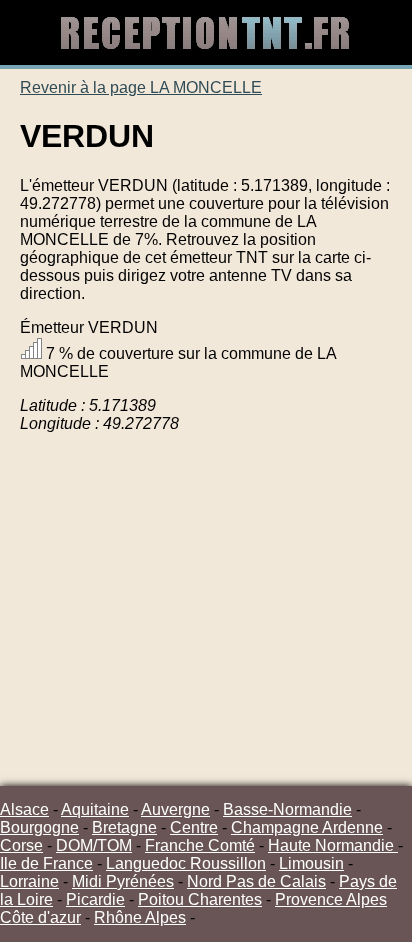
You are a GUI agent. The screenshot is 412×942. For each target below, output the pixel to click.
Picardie (95, 899)
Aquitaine (95, 809)
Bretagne (124, 827)
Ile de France (46, 863)
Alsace (24, 809)
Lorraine (29, 881)
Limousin (311, 863)
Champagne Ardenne (307, 827)
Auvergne (175, 809)
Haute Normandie (333, 845)
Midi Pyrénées (123, 881)
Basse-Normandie (287, 809)
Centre (194, 827)
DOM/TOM (94, 845)
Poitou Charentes (200, 899)
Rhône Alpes (140, 917)
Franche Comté (200, 845)
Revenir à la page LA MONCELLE (141, 87)
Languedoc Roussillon (186, 863)
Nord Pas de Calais (256, 881)
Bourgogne (39, 827)
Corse (21, 845)
